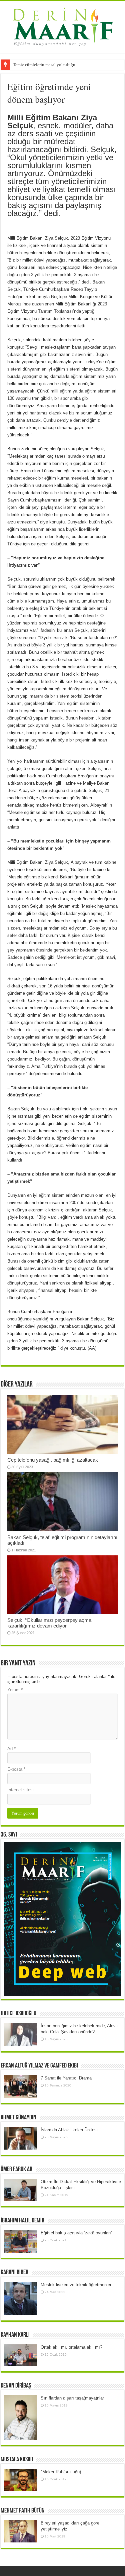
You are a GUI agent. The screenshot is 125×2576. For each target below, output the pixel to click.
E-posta (16, 1769)
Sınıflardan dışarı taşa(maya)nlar (72, 2398)
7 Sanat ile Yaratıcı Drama (66, 2078)
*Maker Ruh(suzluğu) (61, 2472)
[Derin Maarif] (63, 26)
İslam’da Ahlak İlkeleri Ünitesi (69, 2130)
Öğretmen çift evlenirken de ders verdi (47, 65)
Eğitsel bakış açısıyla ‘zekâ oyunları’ (76, 2233)
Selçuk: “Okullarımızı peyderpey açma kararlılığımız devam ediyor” (49, 1623)
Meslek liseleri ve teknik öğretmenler (76, 2285)
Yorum (15, 1690)
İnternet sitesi (20, 1790)
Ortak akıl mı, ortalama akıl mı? (71, 2347)
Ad (11, 1749)
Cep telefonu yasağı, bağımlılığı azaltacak (53, 1460)
